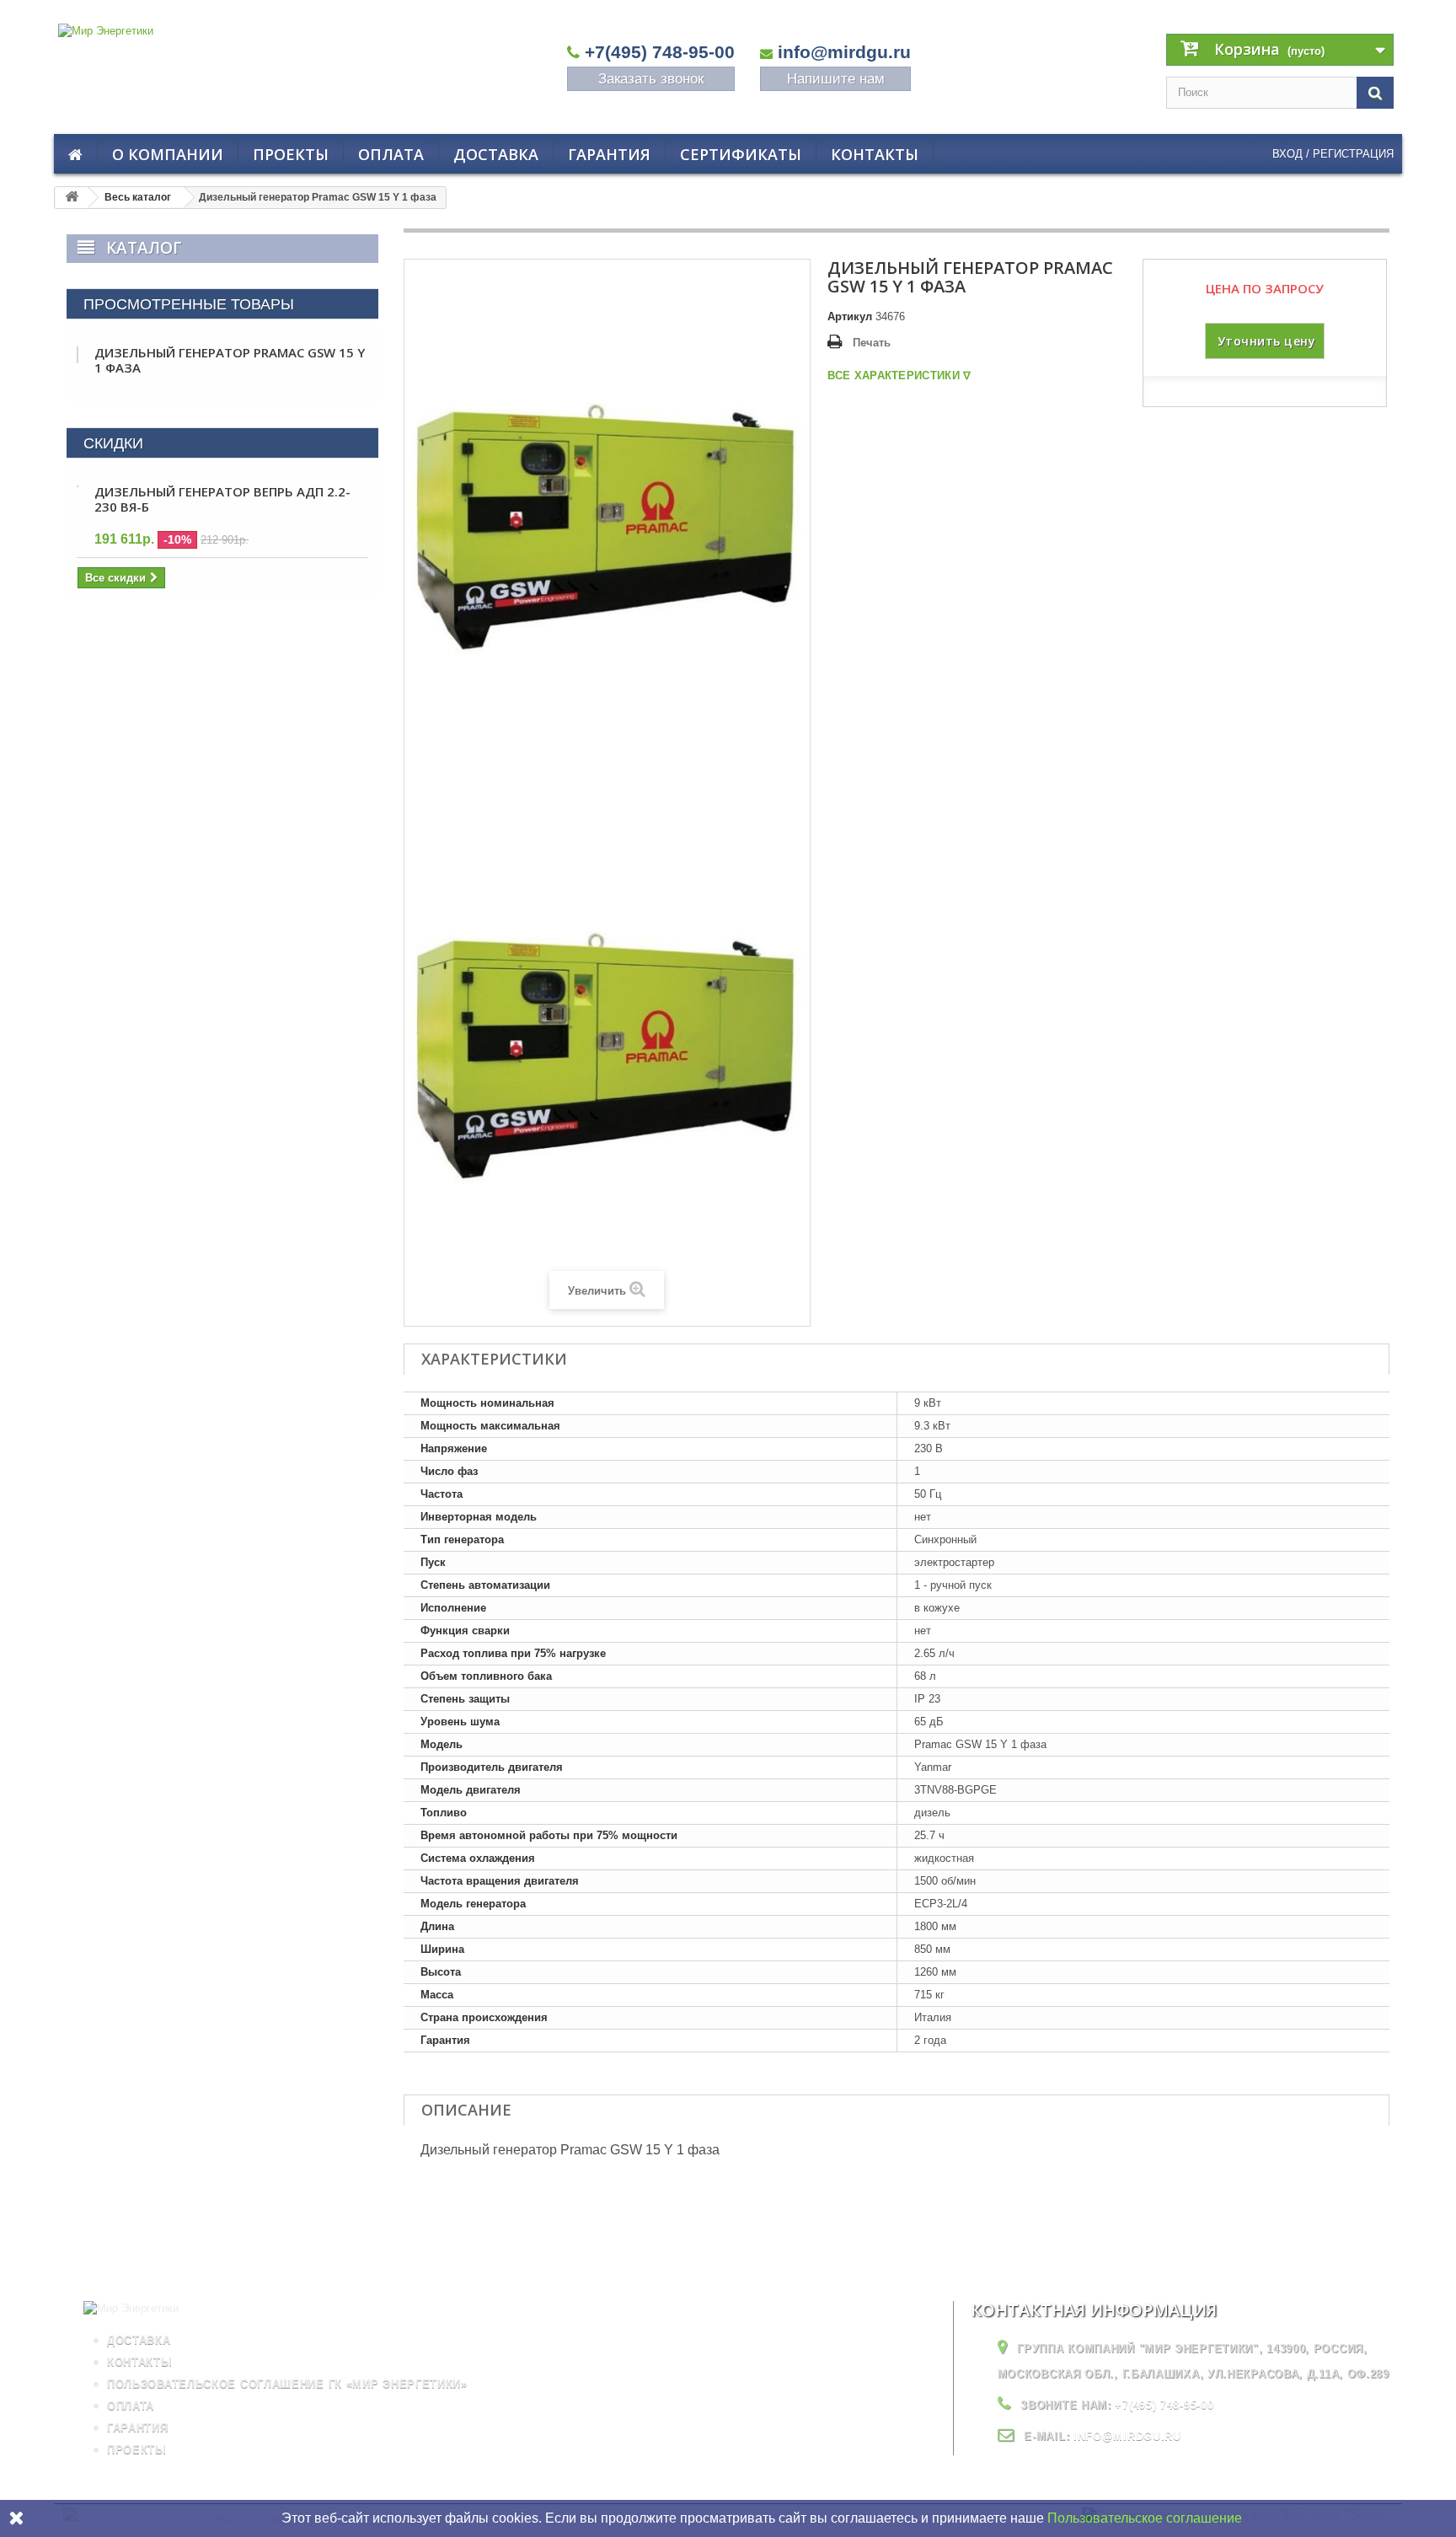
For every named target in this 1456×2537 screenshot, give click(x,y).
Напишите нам (836, 79)
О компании (168, 154)
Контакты (875, 154)
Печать (872, 343)
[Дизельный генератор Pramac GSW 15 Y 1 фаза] (607, 1056)
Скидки (113, 443)
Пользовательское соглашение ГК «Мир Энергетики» (287, 2384)
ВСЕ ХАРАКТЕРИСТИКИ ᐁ (899, 375)
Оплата (391, 154)
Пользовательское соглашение (1145, 2518)
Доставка (496, 154)
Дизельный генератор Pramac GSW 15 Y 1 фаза (230, 360)
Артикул (850, 316)
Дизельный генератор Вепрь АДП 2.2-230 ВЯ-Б (222, 499)
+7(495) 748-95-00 (660, 52)
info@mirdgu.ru (844, 52)
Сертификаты (741, 154)
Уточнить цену (1267, 341)
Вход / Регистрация (1333, 154)
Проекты (291, 154)
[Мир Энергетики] (227, 62)
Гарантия (609, 154)
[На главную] (72, 198)
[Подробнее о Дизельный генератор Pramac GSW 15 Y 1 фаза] (78, 355)
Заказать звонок (651, 79)
